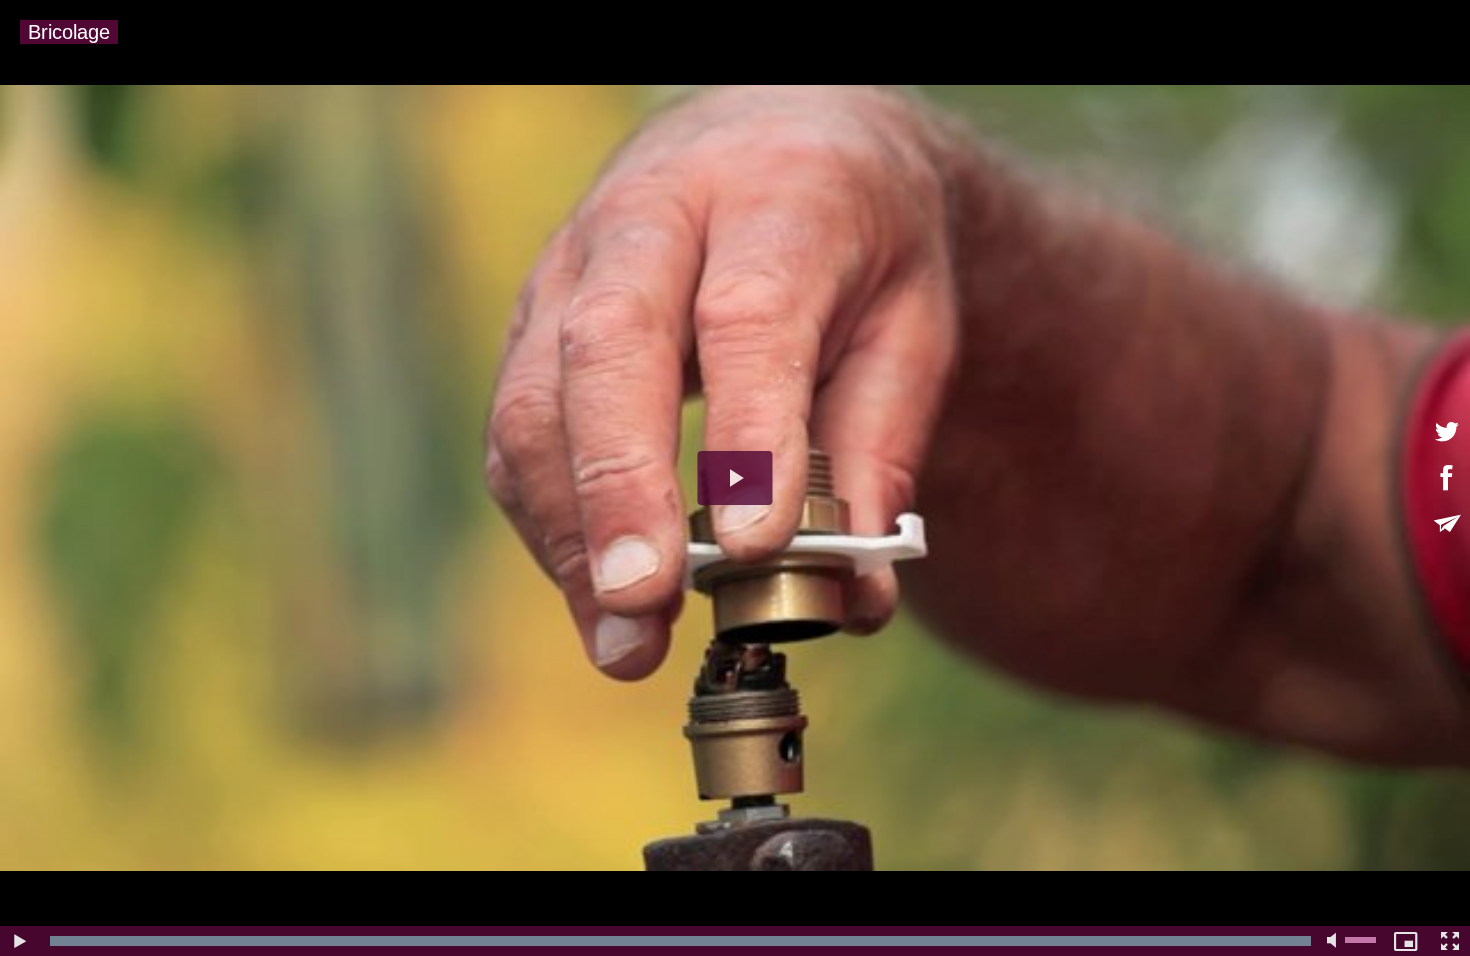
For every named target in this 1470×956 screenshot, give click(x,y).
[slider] (680, 941)
